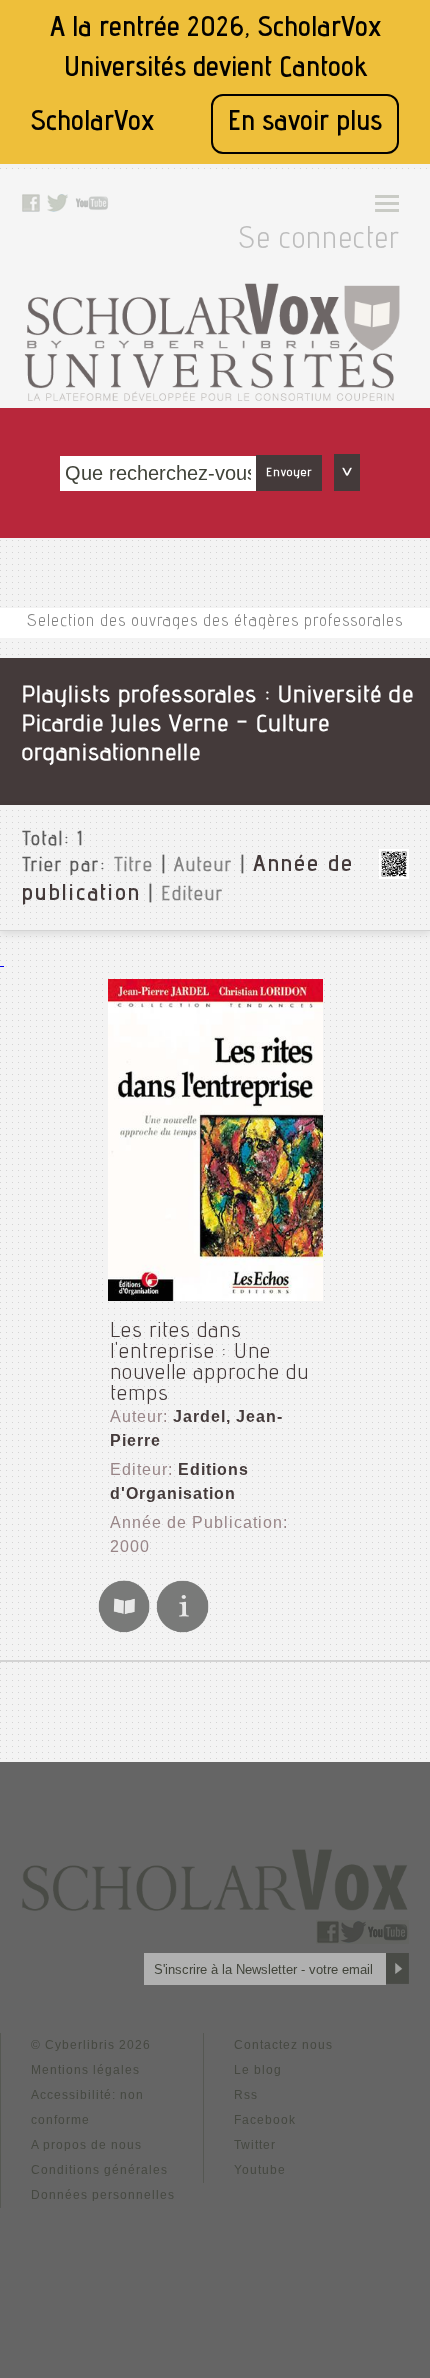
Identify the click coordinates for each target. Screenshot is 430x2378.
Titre (134, 867)
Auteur (203, 867)
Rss (246, 2095)
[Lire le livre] (124, 1629)
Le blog (258, 2070)
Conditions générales (99, 2170)
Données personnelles (103, 2195)
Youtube (260, 2170)
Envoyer (289, 473)
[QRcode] (394, 873)
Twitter (255, 2145)
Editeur (192, 896)
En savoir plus (305, 123)
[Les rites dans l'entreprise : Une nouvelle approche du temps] (215, 1140)
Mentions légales (85, 2070)
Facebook (265, 2120)
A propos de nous (86, 2145)
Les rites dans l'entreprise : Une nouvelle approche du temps (209, 1363)
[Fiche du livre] (182, 1629)
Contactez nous (283, 2045)
